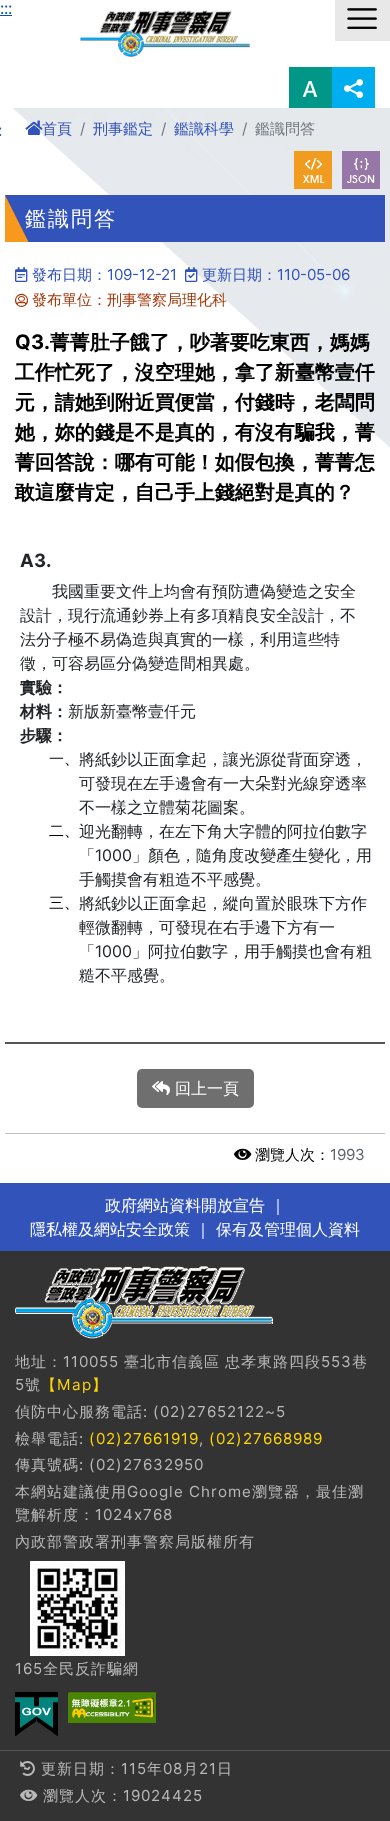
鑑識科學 (204, 128)
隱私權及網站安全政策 (110, 1229)
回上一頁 (204, 1088)
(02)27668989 (266, 1438)
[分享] (353, 87)
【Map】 (74, 1384)
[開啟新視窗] (313, 170)
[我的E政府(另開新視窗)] (36, 1714)
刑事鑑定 (123, 128)
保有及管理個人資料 (285, 1229)
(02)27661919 (144, 1438)
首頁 (57, 128)
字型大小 (310, 87)
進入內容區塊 (48, 12)
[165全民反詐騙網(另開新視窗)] (77, 1608)
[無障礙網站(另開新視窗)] (112, 1707)
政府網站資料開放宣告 (185, 1205)
